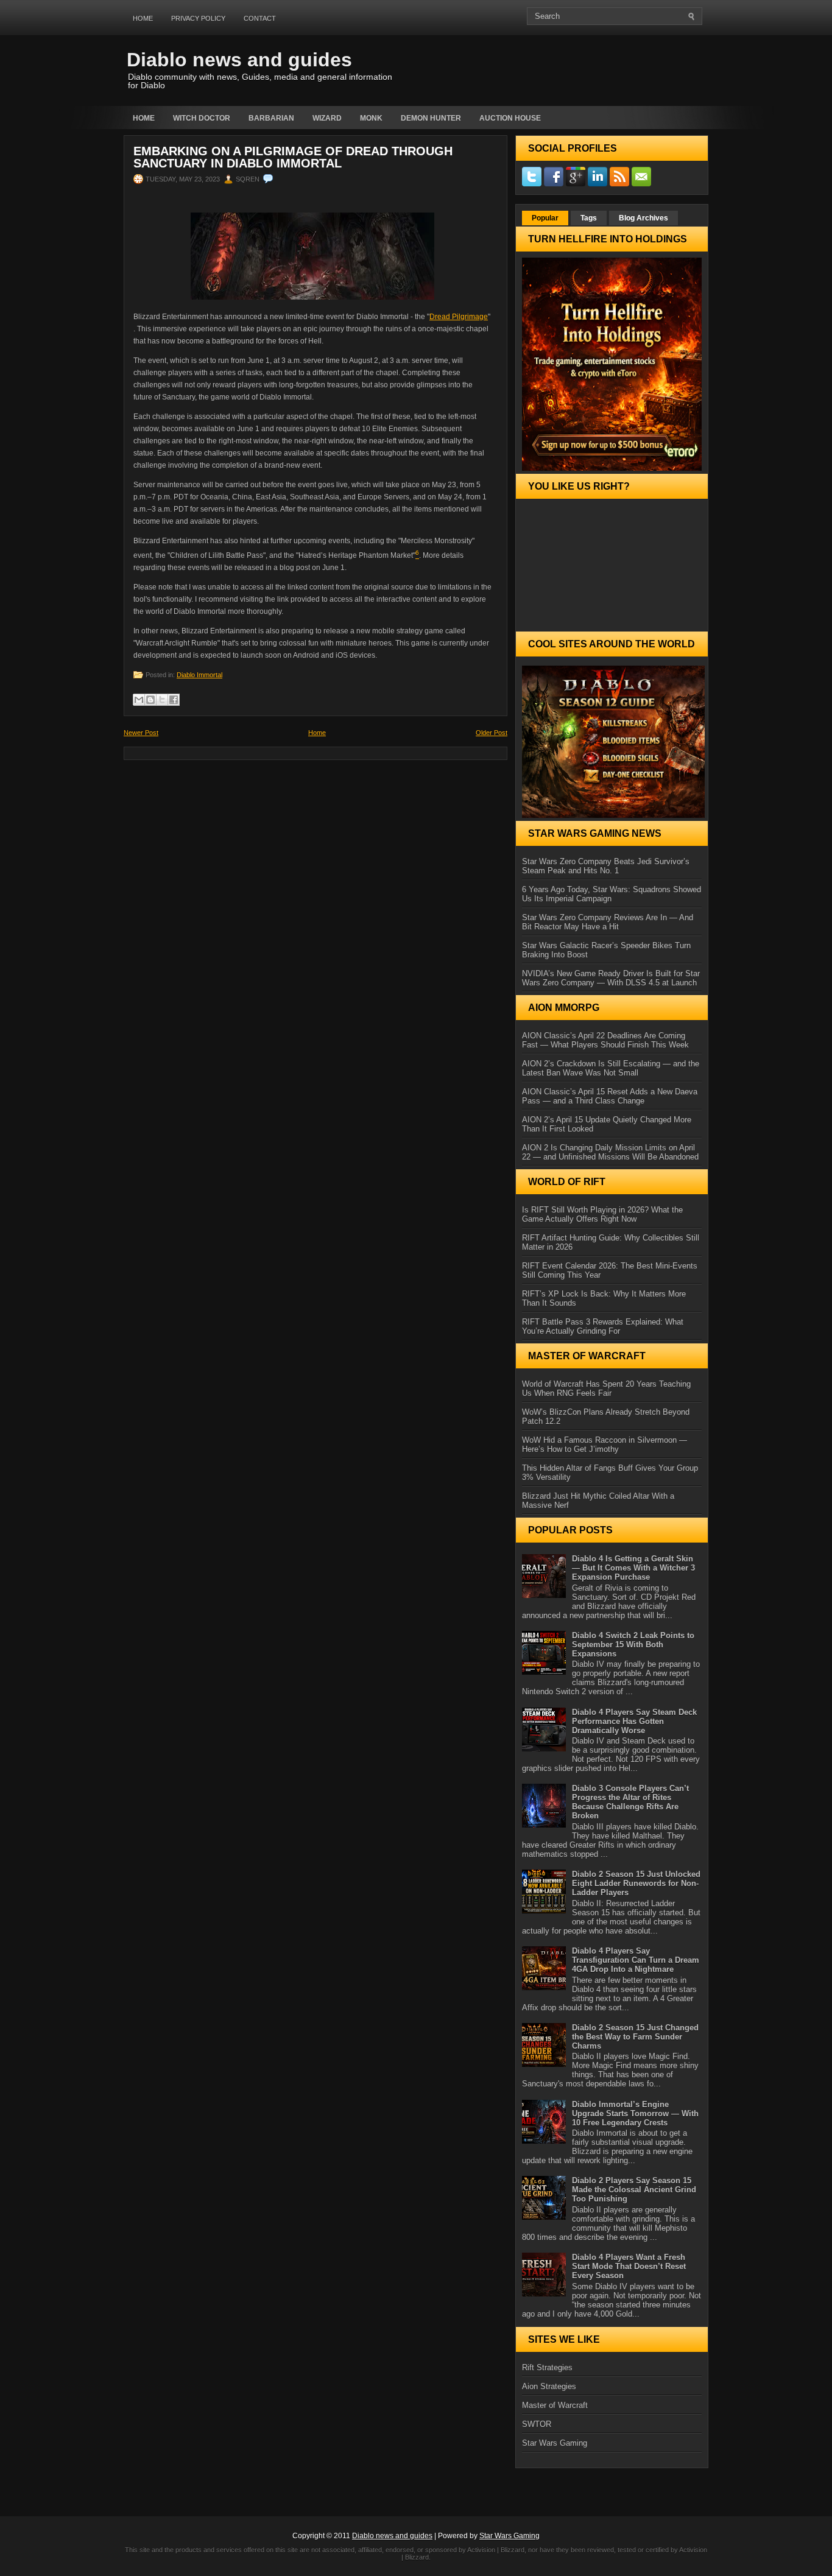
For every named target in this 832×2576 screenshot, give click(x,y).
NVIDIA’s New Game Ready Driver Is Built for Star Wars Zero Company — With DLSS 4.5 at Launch (611, 978)
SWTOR (537, 2424)
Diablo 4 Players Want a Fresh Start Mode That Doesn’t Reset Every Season (629, 2266)
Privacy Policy (198, 18)
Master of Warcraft (555, 2405)
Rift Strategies (547, 2367)
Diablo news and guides (239, 60)
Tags (589, 218)
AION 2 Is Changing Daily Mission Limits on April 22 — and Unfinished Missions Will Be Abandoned (610, 1152)
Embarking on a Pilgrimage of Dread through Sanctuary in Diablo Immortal (293, 157)
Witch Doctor (202, 118)
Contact (260, 18)
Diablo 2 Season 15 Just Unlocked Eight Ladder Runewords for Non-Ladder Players (636, 1883)
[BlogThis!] (150, 700)
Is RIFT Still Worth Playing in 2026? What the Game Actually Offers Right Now (602, 1214)
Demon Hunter (431, 118)
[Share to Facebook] (174, 700)
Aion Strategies (549, 2386)
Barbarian (271, 118)
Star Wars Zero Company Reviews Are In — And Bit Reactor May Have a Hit (608, 922)
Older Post (492, 733)
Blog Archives (643, 218)
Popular (545, 218)
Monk (371, 118)
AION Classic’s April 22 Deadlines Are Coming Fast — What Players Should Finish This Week (605, 1040)
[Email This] (139, 700)
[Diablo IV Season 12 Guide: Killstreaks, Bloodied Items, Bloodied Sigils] (612, 742)
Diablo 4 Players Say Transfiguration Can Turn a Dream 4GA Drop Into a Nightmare (636, 1960)
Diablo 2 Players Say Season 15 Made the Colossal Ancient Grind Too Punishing (634, 2190)
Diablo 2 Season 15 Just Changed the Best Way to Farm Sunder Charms (635, 2037)
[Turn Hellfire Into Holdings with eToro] (612, 364)
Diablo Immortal (199, 675)
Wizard (327, 118)
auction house (510, 118)
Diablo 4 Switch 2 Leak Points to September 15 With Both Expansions (633, 1645)
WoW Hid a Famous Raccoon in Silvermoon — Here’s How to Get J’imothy (605, 1445)
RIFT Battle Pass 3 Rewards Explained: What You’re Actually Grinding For (603, 1326)
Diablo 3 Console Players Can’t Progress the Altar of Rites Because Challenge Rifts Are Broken (630, 1802)
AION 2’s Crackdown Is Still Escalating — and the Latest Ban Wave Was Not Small (611, 1068)
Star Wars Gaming (555, 2443)
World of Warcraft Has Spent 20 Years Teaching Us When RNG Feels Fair (606, 1388)
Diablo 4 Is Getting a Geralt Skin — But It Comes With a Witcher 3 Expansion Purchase (633, 1568)
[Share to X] (162, 700)
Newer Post (141, 733)
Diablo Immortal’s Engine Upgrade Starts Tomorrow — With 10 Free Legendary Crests (635, 2113)
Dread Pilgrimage (459, 317)
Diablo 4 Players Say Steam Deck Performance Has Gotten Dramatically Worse (634, 1721)
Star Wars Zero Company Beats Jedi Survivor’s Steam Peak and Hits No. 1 (606, 866)
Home (143, 18)
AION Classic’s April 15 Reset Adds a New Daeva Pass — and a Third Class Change (610, 1096)
